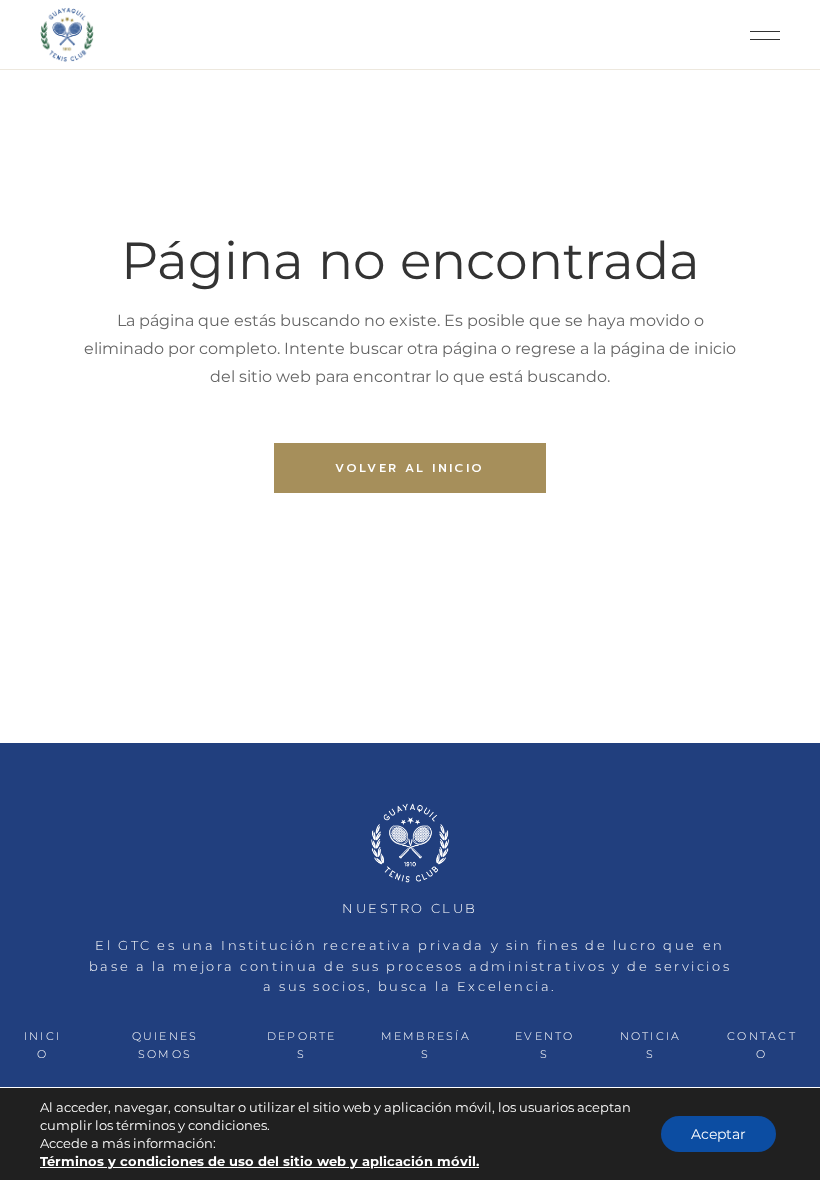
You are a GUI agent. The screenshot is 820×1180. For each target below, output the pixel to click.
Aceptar (718, 1134)
